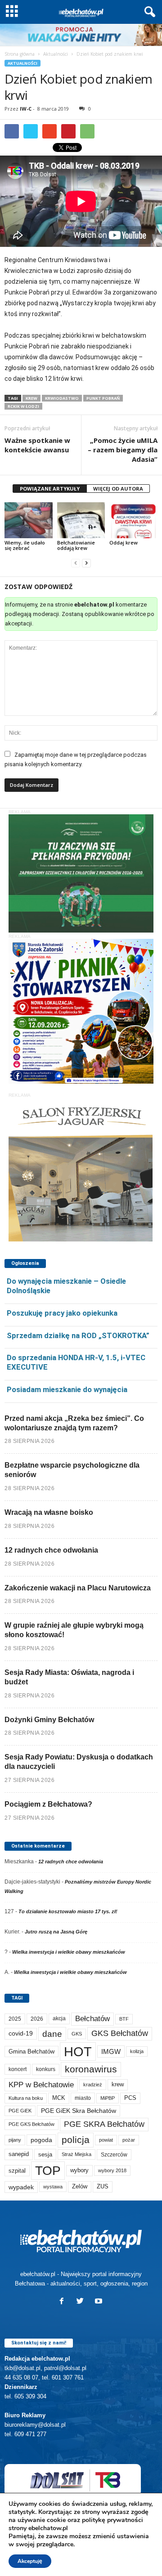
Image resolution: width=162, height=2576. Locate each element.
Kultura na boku (26, 2098)
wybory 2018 (112, 2170)
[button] (148, 12)
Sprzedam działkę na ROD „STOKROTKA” (78, 1335)
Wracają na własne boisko (49, 1512)
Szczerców (114, 2155)
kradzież (93, 2085)
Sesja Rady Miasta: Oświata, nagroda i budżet (69, 1677)
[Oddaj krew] (133, 520)
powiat (106, 2140)
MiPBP (108, 2098)
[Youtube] (100, 2302)
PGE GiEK (20, 2111)
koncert (18, 2069)
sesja (45, 2154)
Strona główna (20, 54)
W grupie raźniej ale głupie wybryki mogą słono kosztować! (74, 1630)
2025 (15, 2019)
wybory (79, 2170)
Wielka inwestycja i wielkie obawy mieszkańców (69, 1952)
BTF (124, 2019)
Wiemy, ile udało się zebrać (25, 545)
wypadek (21, 2187)
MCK (59, 2098)
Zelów (80, 2186)
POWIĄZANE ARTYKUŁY (50, 489)
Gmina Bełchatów (31, 2051)
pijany (15, 2140)
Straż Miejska (76, 2154)
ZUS (103, 2186)
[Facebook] (64, 2302)
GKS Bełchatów (120, 2033)
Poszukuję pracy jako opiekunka (62, 1313)
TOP (48, 2170)
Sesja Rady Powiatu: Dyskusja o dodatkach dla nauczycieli (79, 1762)
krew (31, 398)
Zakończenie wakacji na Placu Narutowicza (78, 1588)
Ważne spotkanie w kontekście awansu (37, 445)
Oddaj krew (124, 542)
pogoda (41, 2140)
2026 (37, 2019)
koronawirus (91, 2069)
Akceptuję (30, 2561)
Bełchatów (92, 2019)
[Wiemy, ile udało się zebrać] (29, 520)
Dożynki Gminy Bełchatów (49, 1720)
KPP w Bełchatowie (41, 2085)
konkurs (46, 2069)
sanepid (19, 2154)
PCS (130, 2098)
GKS (77, 2034)
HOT (78, 2051)
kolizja (137, 2051)
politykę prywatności (112, 2520)
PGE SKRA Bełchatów (104, 2124)
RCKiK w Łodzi (23, 406)
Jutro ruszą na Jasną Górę (56, 1932)
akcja (59, 2018)
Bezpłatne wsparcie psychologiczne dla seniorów (72, 1470)
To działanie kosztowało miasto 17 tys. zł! (68, 1911)
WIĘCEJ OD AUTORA (118, 489)
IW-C (26, 109)
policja (76, 2140)
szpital (17, 2171)
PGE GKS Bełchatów (31, 2124)
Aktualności (56, 54)
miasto (83, 2098)
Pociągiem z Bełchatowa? (48, 1804)
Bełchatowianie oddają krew (76, 545)
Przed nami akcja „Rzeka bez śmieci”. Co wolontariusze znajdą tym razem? (74, 1423)
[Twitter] (82, 2302)
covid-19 (21, 2034)
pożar (129, 2140)
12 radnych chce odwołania (51, 1550)
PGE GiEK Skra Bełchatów (79, 2111)
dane (52, 2034)
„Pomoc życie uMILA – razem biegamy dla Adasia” (123, 450)
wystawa (53, 2187)
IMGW (111, 2051)
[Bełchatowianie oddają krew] (81, 520)
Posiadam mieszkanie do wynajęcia (67, 1389)
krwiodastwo (62, 398)
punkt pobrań (103, 398)
